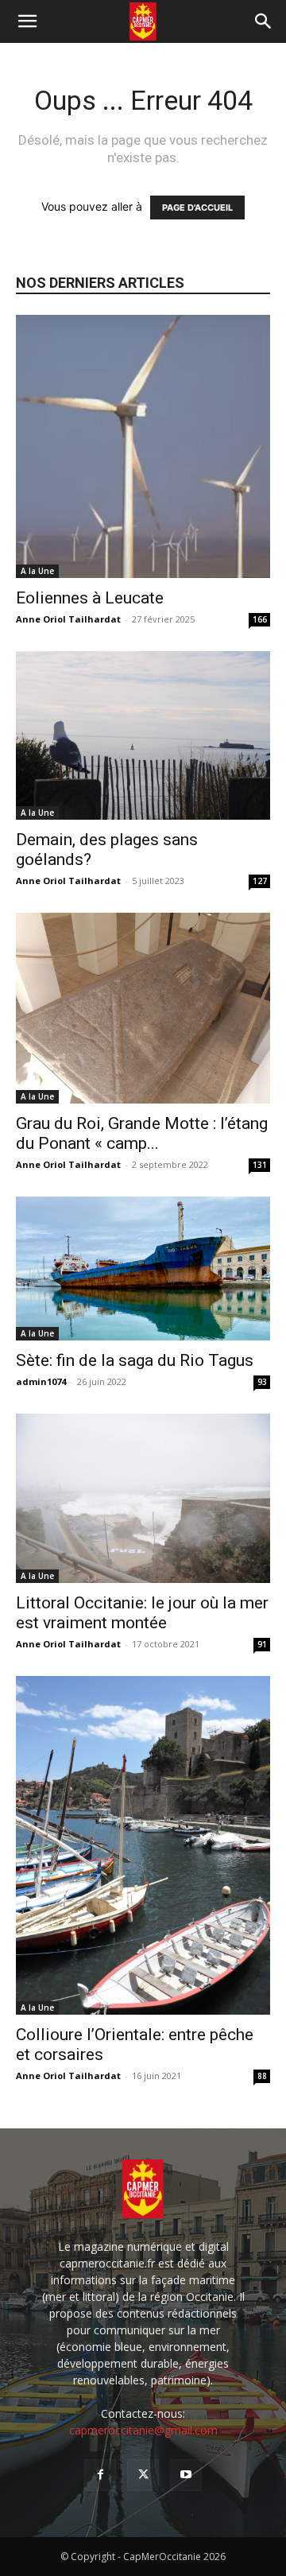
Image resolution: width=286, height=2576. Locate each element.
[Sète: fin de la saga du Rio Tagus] (143, 1269)
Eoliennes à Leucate (90, 598)
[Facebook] (100, 2475)
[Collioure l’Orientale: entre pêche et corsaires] (143, 1846)
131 (260, 1165)
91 (262, 1644)
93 (262, 1382)
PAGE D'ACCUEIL (197, 208)
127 (260, 881)
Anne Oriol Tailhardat (68, 619)
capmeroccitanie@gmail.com (143, 2430)
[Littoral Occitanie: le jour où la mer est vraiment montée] (143, 1498)
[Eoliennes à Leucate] (143, 446)
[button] (27, 21)
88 (262, 2076)
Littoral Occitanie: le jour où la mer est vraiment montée (142, 1613)
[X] (143, 2475)
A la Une (37, 571)
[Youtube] (186, 2475)
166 (260, 619)
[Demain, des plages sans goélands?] (143, 736)
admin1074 (41, 1381)
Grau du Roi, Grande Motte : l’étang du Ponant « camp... (142, 1133)
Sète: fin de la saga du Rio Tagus (135, 1360)
